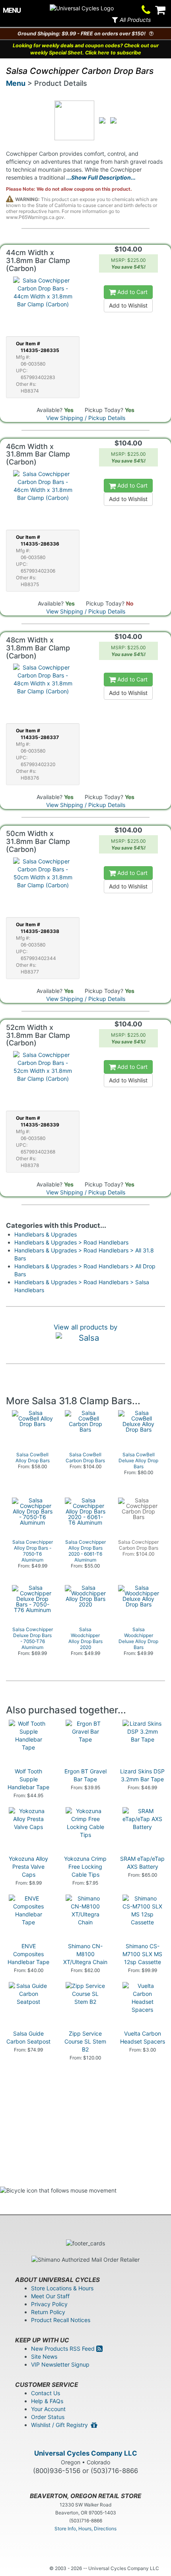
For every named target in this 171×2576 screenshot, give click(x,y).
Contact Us (46, 2393)
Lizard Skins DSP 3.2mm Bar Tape (142, 1775)
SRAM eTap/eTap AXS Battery (142, 1863)
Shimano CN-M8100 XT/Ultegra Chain (85, 1954)
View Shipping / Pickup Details (86, 418)
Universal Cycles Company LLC (86, 2453)
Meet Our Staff (50, 2296)
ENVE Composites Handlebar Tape (28, 1954)
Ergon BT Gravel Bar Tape (85, 1775)
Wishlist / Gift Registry (61, 2425)
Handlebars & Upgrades (46, 1234)
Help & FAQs (47, 2401)
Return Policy (48, 2312)
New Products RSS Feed (64, 2349)
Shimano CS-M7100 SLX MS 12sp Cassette (142, 1954)
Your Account (48, 2409)
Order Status (48, 2417)
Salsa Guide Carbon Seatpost (28, 2037)
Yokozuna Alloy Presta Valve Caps (28, 1867)
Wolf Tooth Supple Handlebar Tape (28, 1779)
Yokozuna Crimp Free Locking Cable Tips (85, 1867)
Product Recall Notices (61, 2320)
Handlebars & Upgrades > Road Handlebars (71, 1242)
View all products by (85, 1327)
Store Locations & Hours (62, 2288)
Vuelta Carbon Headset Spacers (143, 2037)
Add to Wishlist (128, 305)
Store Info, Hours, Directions (85, 2529)
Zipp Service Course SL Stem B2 (85, 2041)
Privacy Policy (49, 2304)
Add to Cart (132, 292)
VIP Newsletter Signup (60, 2364)
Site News (44, 2356)
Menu (16, 83)
